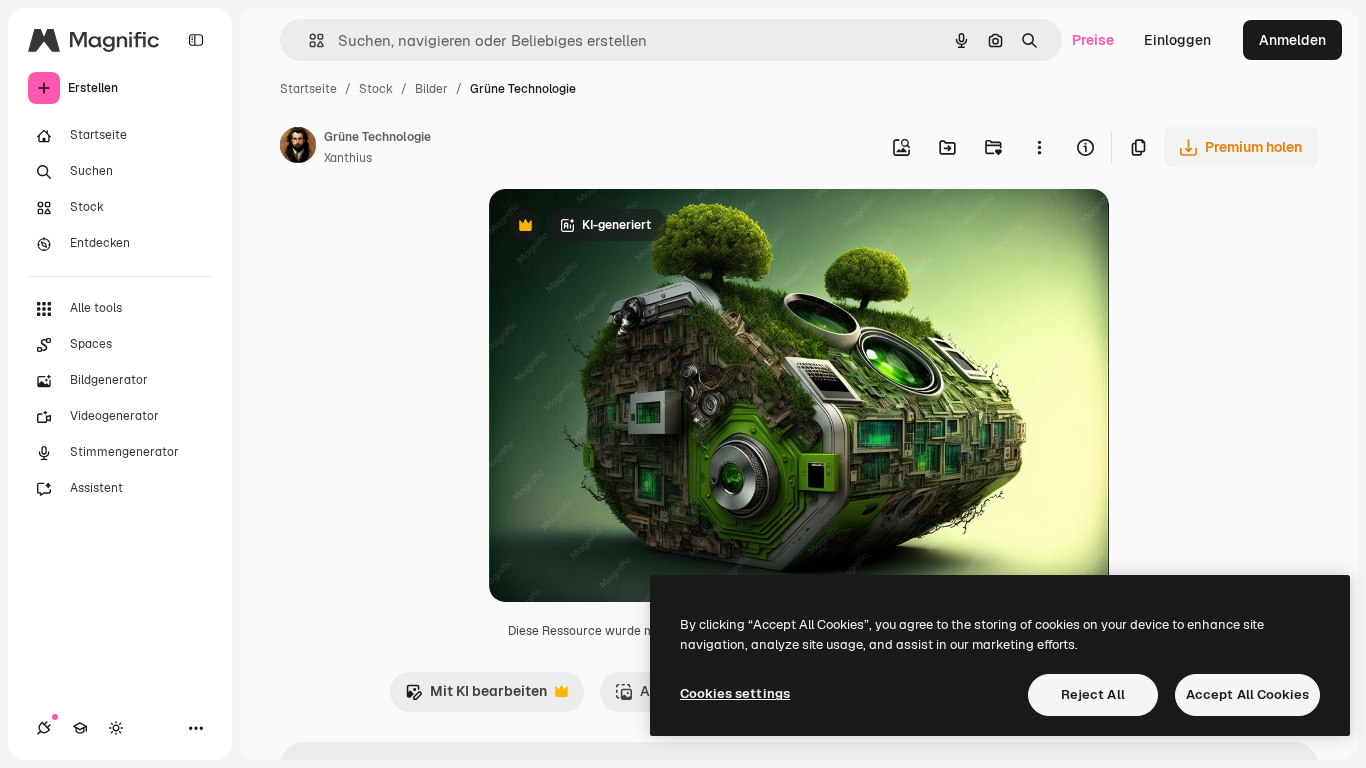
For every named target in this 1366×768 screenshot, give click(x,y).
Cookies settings (735, 693)
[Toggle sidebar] (196, 40)
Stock (376, 89)
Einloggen (1177, 40)
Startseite (308, 89)
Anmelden (1292, 40)
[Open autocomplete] (308, 40)
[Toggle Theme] (116, 728)
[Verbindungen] (44, 728)
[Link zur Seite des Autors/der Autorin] (298, 148)
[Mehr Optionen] (1039, 147)
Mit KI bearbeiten (476, 696)
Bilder (431, 89)
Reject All (1093, 694)
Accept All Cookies (1247, 694)
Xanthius (348, 158)
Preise (1093, 40)
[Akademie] (80, 728)
